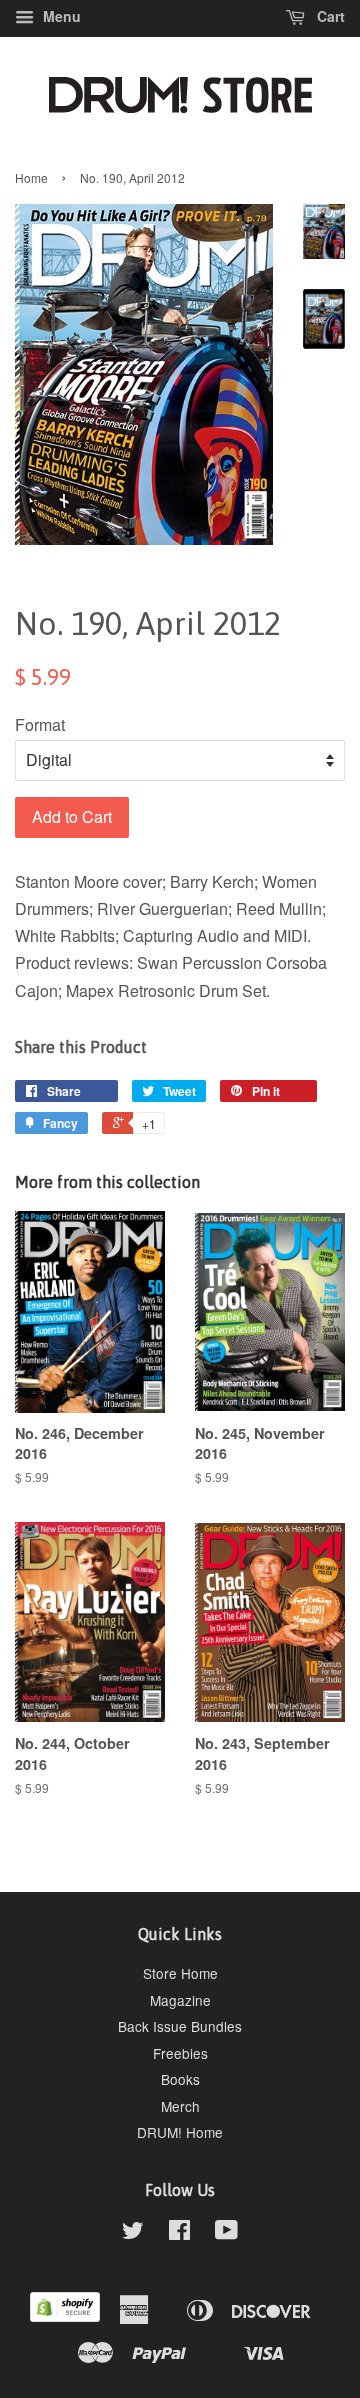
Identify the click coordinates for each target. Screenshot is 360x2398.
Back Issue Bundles (180, 2026)
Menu (60, 16)
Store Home (180, 1973)
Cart (329, 16)
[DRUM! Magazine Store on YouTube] (226, 2233)
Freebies (180, 2053)
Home (31, 177)
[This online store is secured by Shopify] (65, 2316)
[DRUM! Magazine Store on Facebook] (179, 2233)
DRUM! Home (180, 2132)
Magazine (180, 2000)
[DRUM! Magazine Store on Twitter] (133, 2233)
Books (180, 2079)
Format (40, 724)
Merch (180, 2106)
